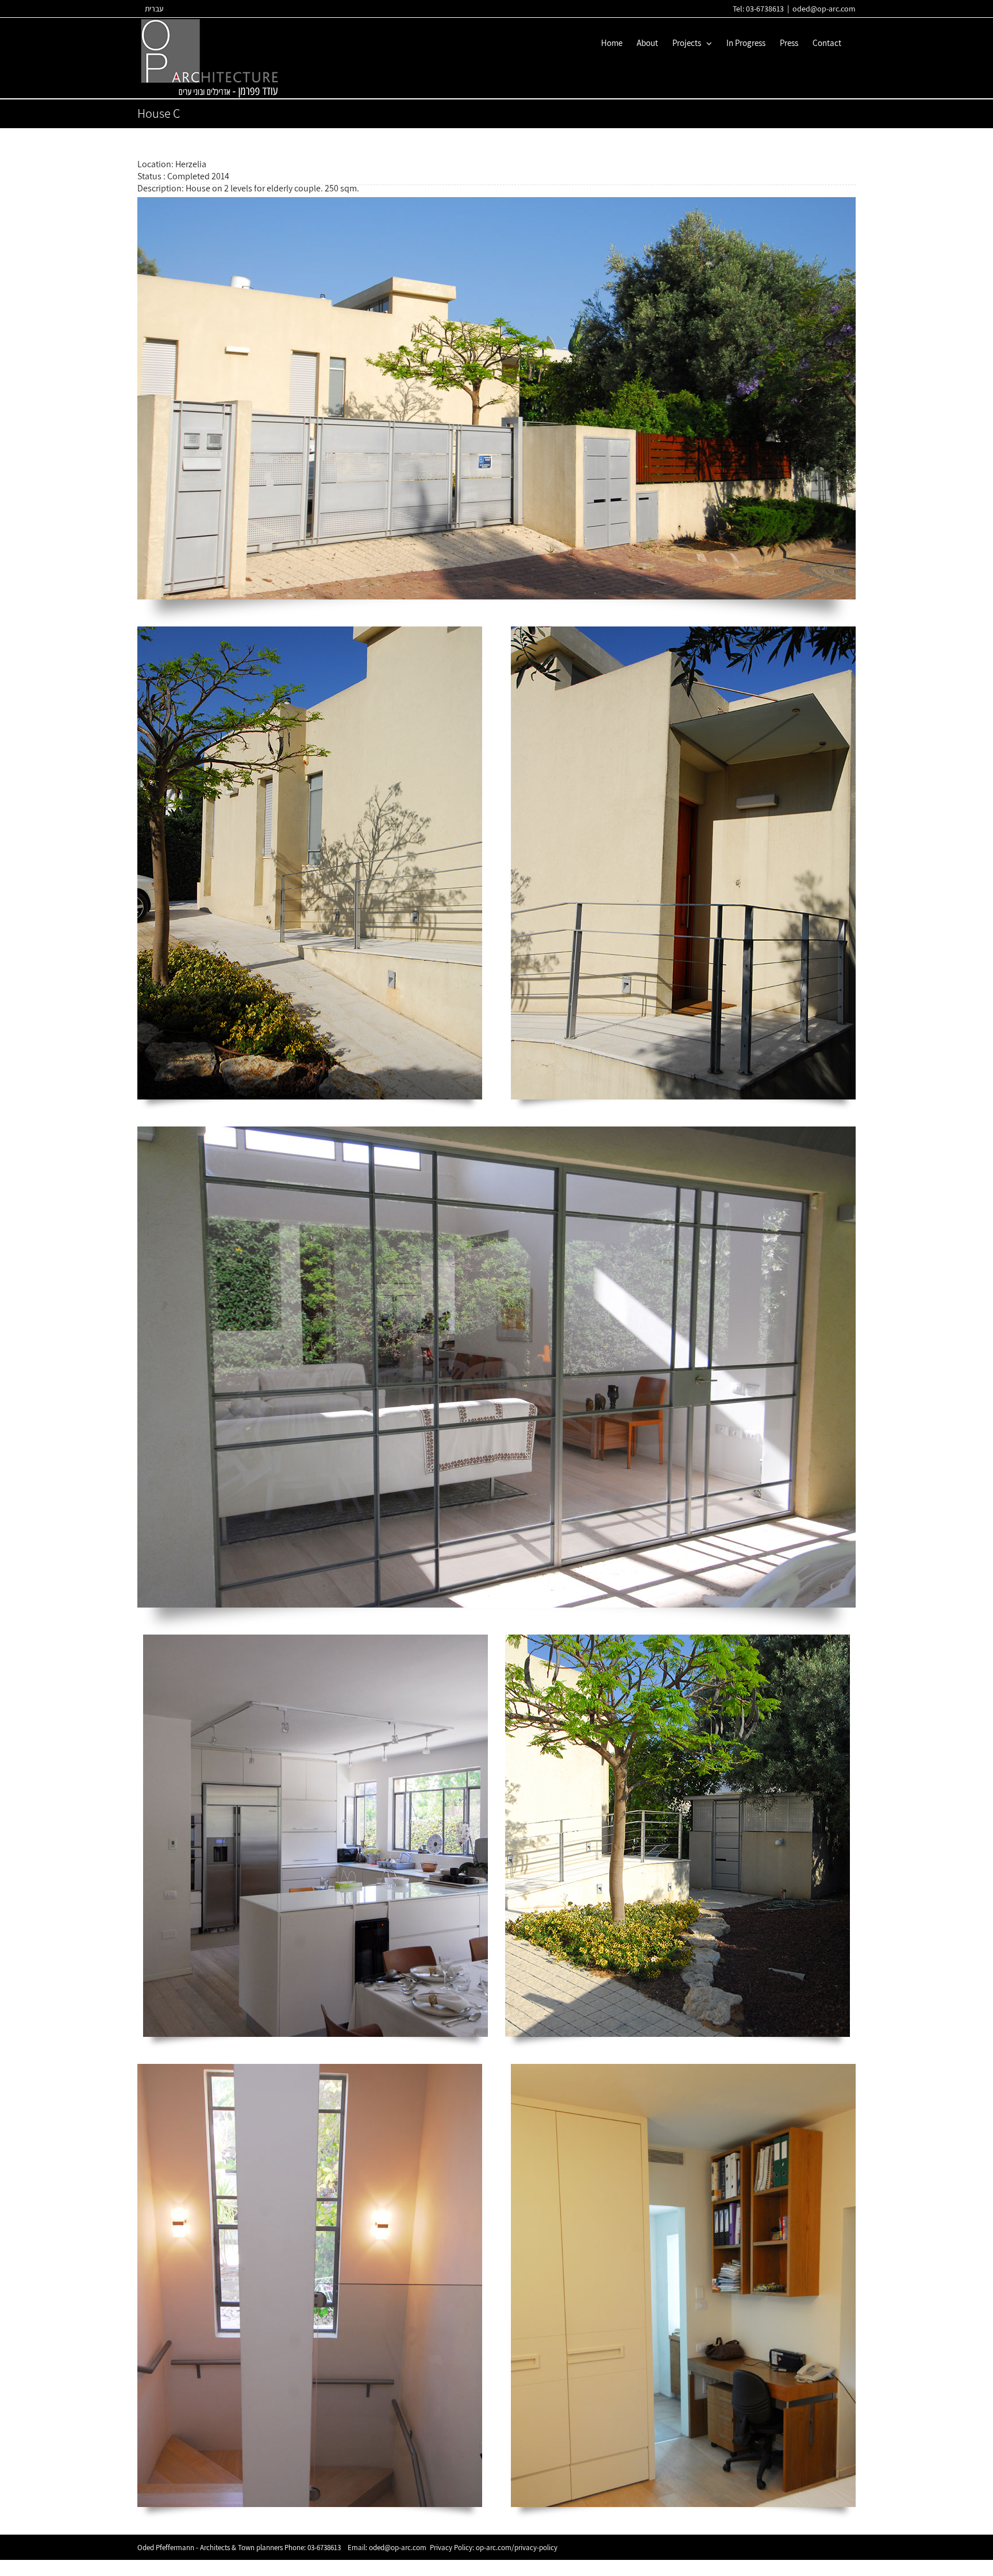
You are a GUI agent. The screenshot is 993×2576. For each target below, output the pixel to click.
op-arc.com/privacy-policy (517, 2548)
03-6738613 (324, 2548)
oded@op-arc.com (824, 9)
